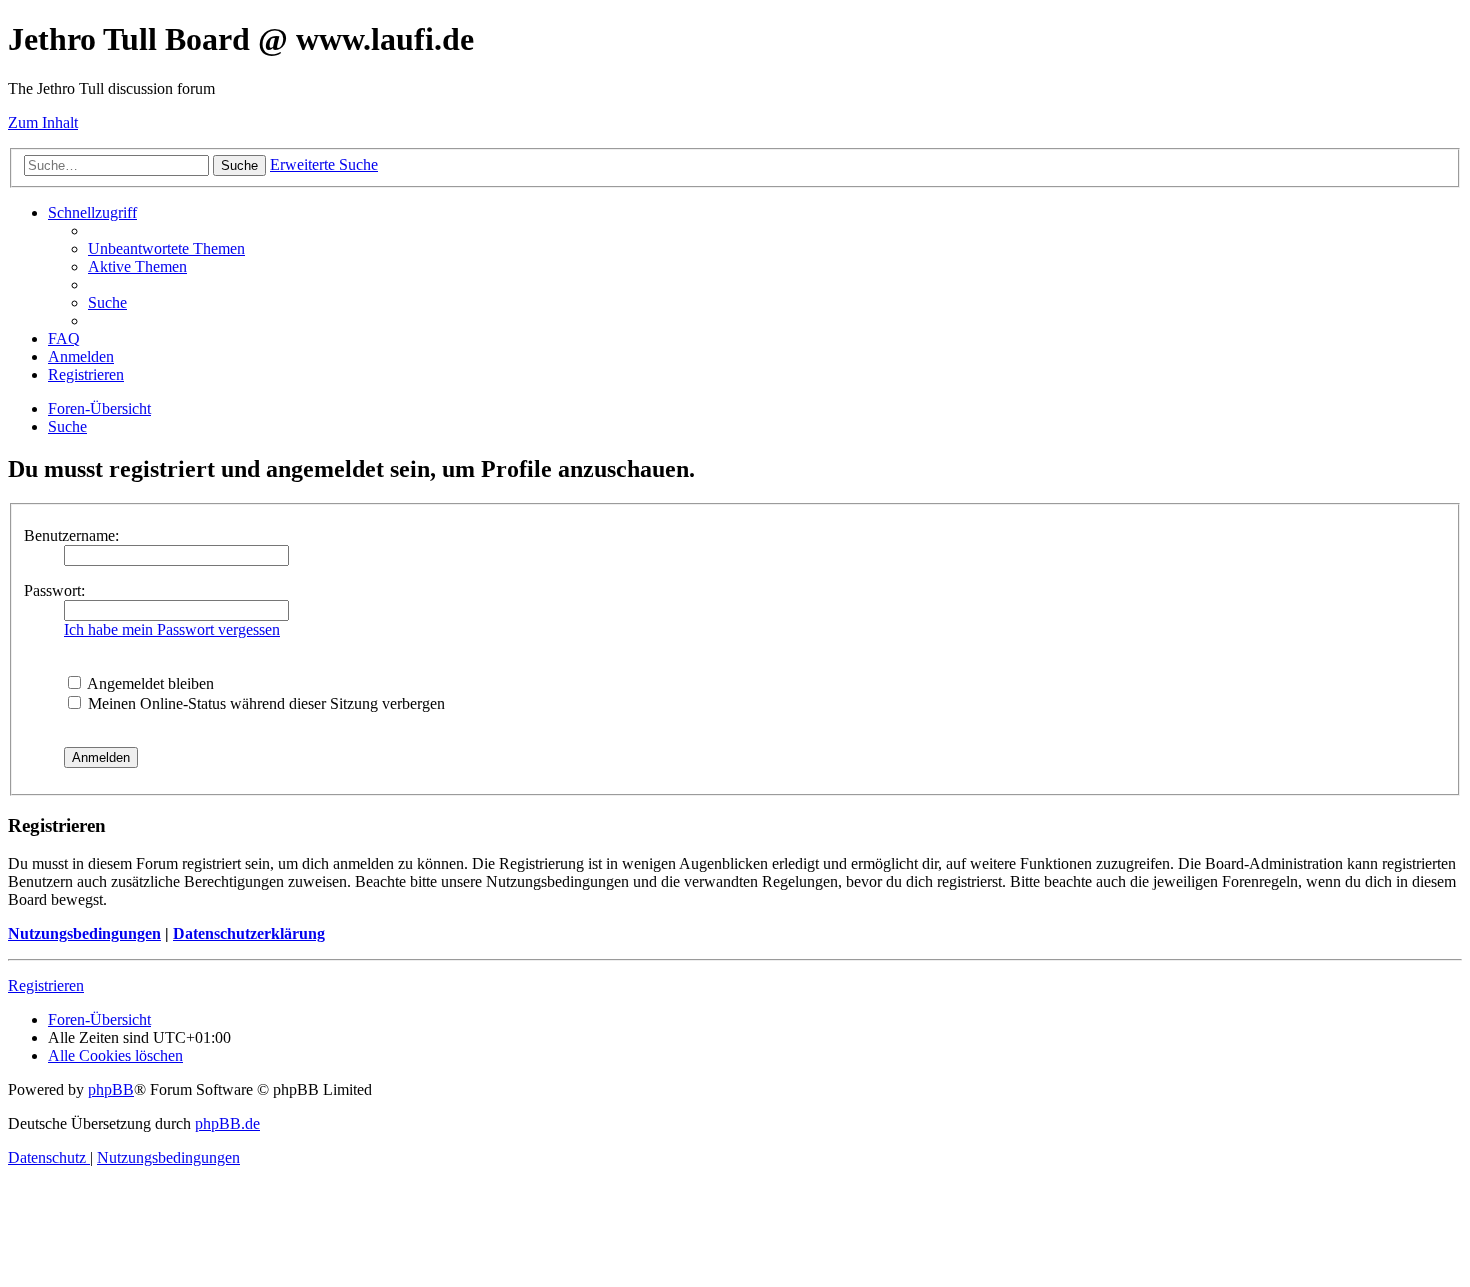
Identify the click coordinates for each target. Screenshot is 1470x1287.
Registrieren (46, 985)
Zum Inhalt (43, 122)
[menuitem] (166, 248)
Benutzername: (71, 535)
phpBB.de (227, 1123)
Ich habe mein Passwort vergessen (172, 629)
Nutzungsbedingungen (84, 933)
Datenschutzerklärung (249, 933)
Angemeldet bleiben (149, 683)
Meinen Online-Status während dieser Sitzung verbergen (264, 703)
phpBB (111, 1089)
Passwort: (54, 590)
